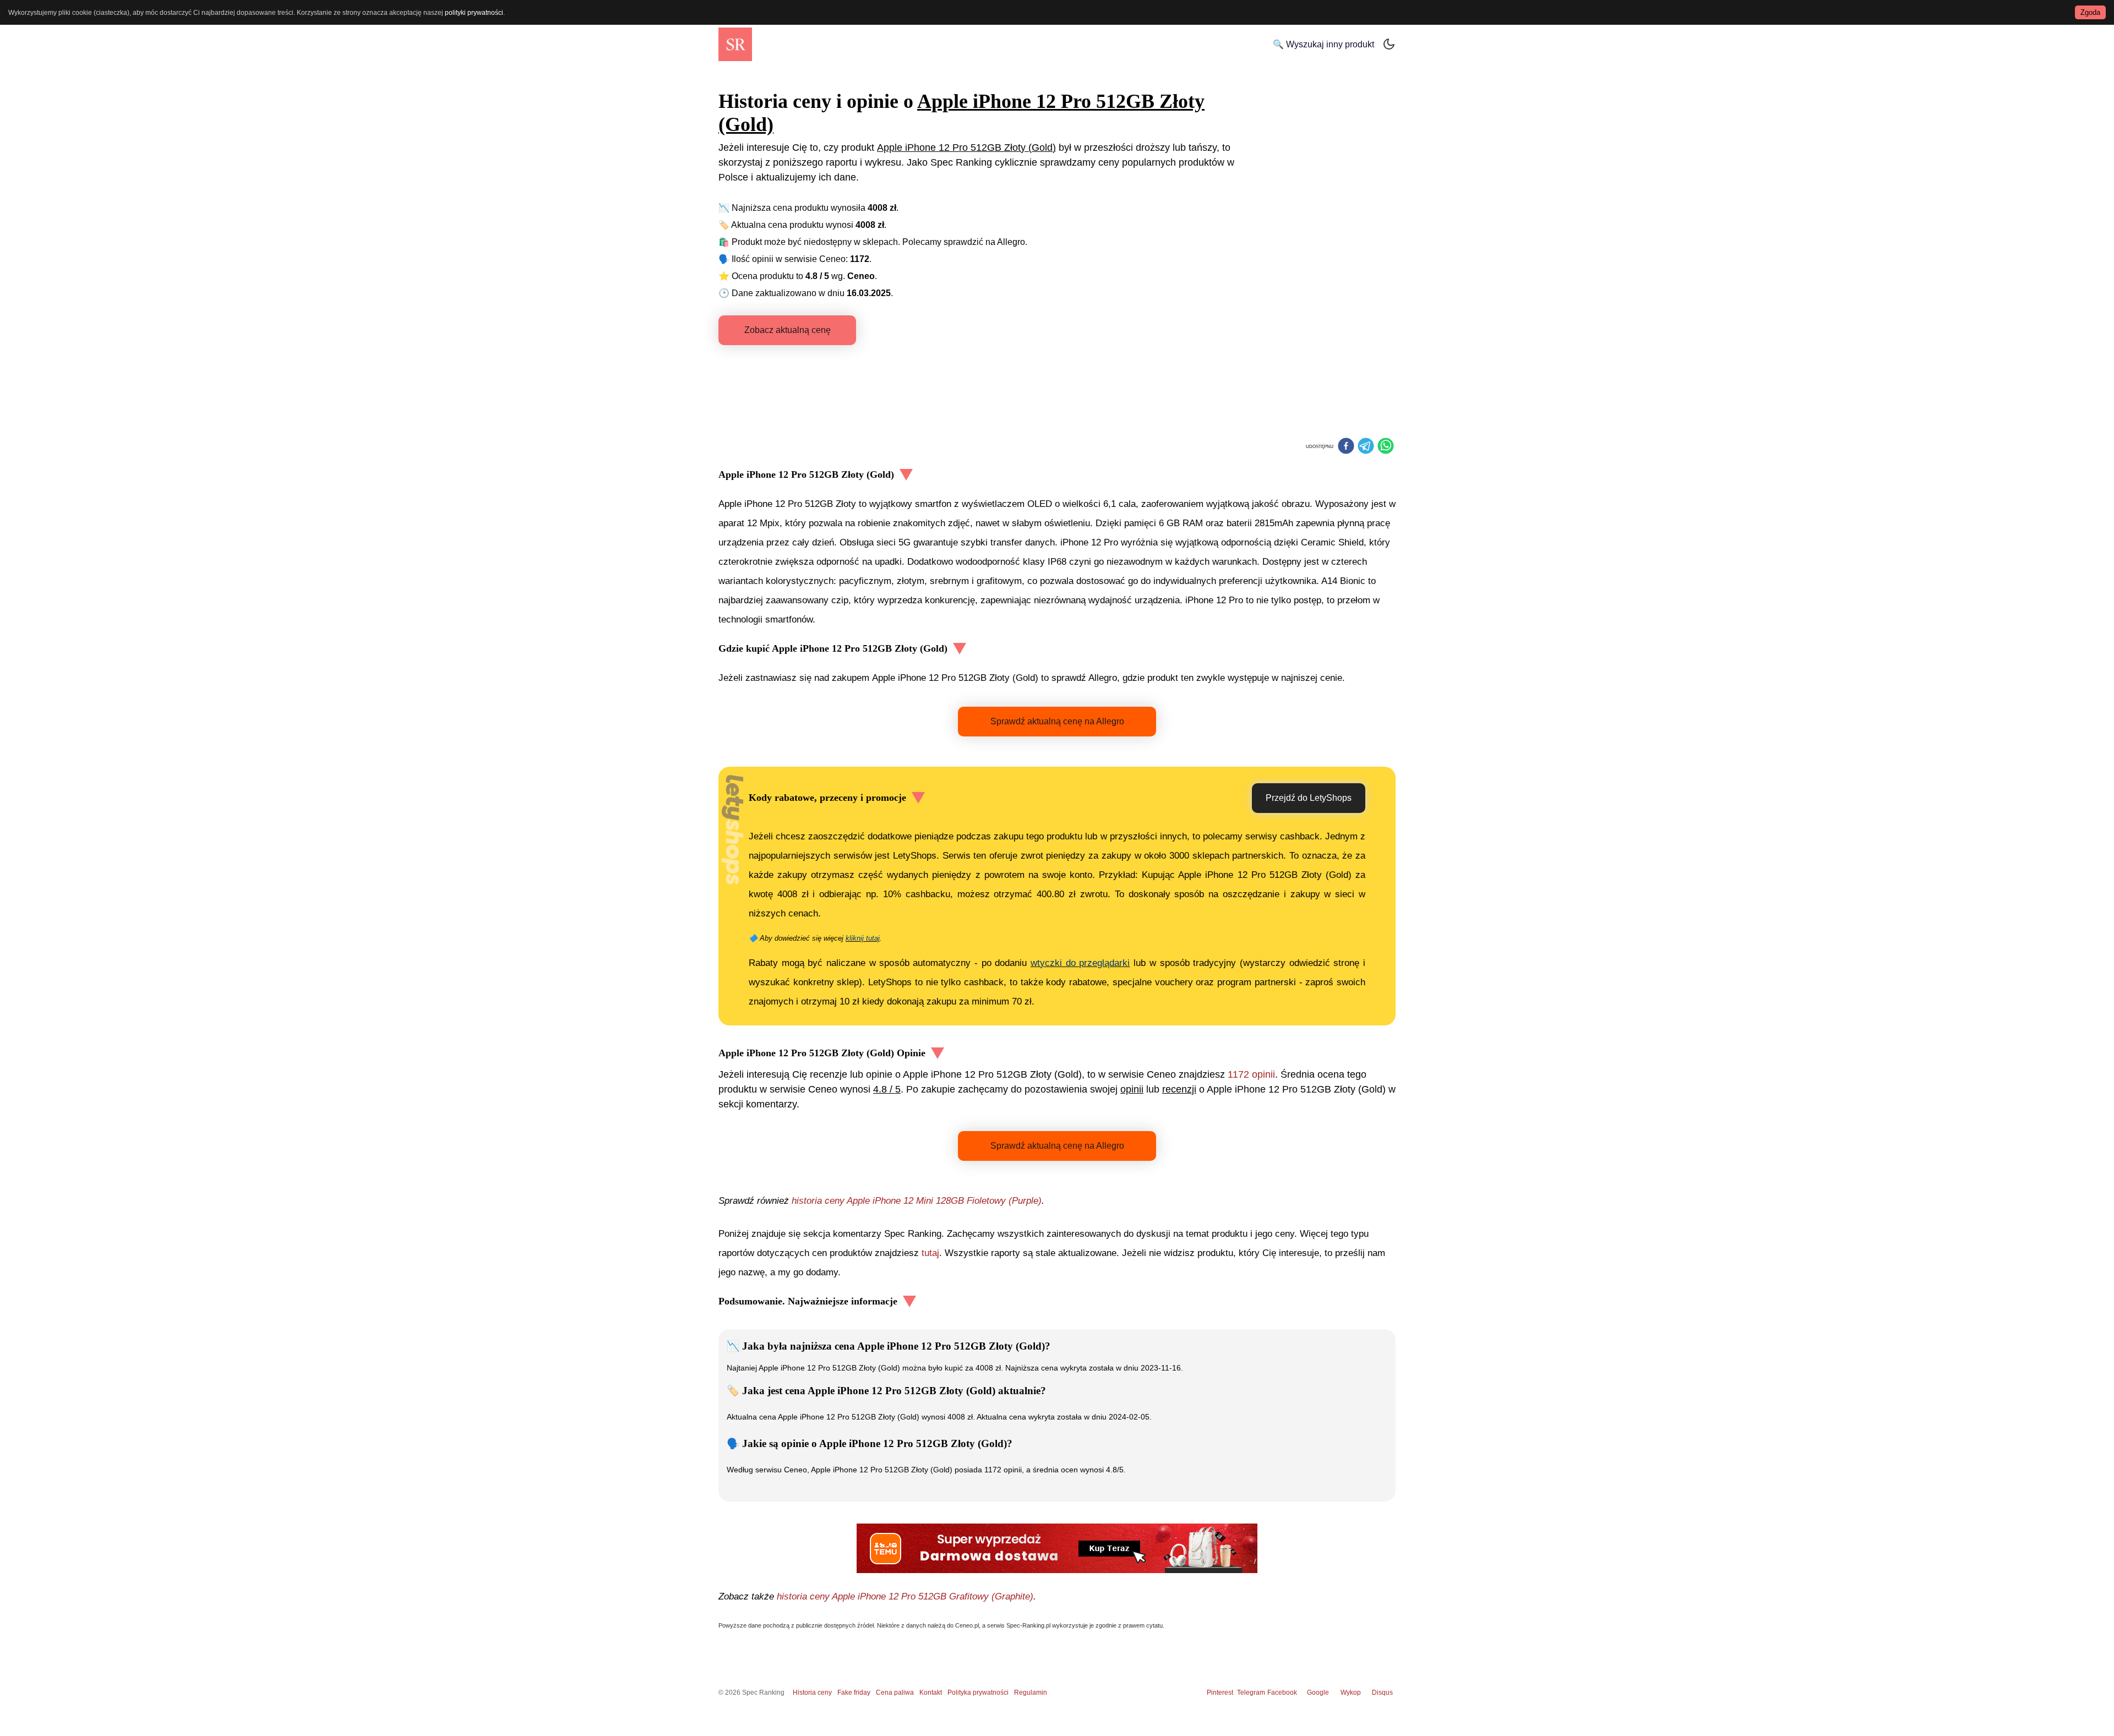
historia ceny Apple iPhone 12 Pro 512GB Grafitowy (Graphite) (905, 1596)
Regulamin (1031, 1693)
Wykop (1351, 1693)
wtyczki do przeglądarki (1080, 963)
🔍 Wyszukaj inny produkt (1323, 44)
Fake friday (854, 1693)
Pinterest (1220, 1693)
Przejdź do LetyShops (1309, 798)
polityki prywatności (474, 13)
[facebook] (1346, 447)
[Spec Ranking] (735, 44)
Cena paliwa (895, 1693)
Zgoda (2090, 12)
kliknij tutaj (863, 938)
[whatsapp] (1386, 447)
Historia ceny (812, 1693)
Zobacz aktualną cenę (788, 330)
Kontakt (931, 1693)
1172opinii (1251, 1074)
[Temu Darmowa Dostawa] (1057, 1548)
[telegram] (1366, 447)
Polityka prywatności (978, 1693)
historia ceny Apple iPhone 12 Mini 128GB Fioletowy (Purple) (917, 1201)
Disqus (1382, 1693)
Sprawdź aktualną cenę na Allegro (1057, 721)
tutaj (930, 1253)
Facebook (1284, 1693)
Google (1318, 1693)
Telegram (1252, 1693)
